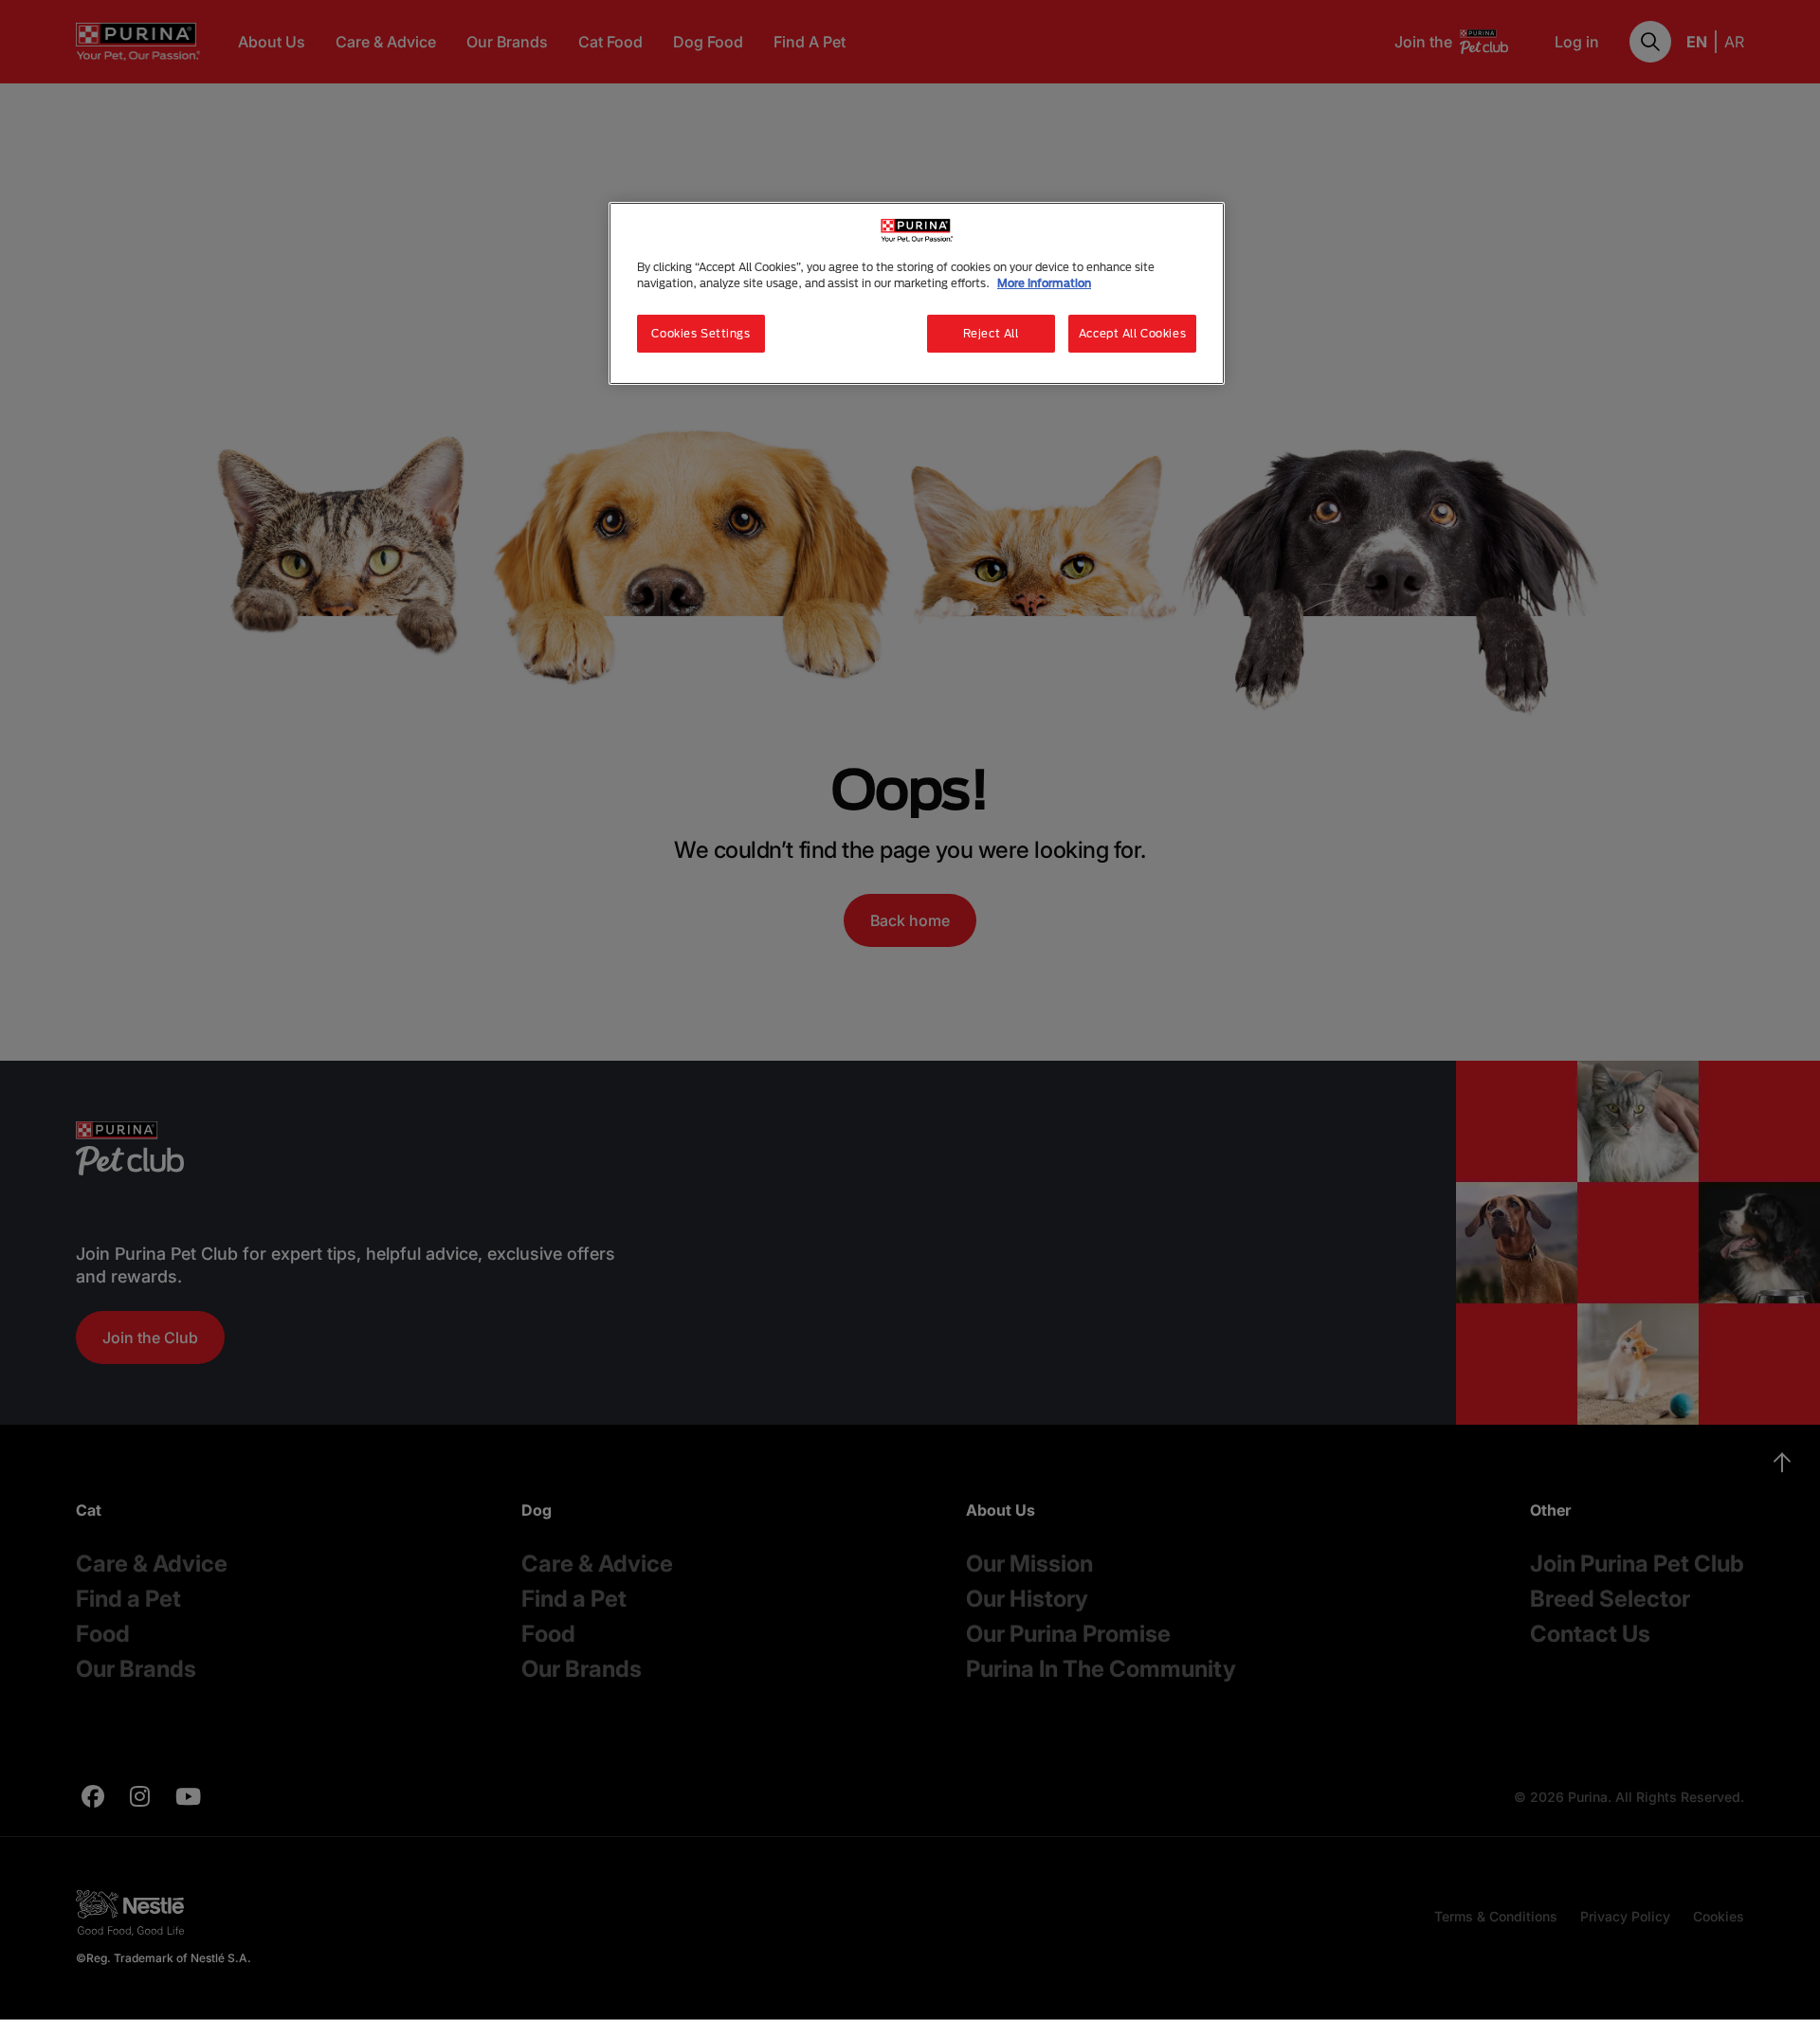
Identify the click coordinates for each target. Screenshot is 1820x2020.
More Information (1044, 283)
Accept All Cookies (1132, 333)
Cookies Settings (701, 333)
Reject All (991, 333)
